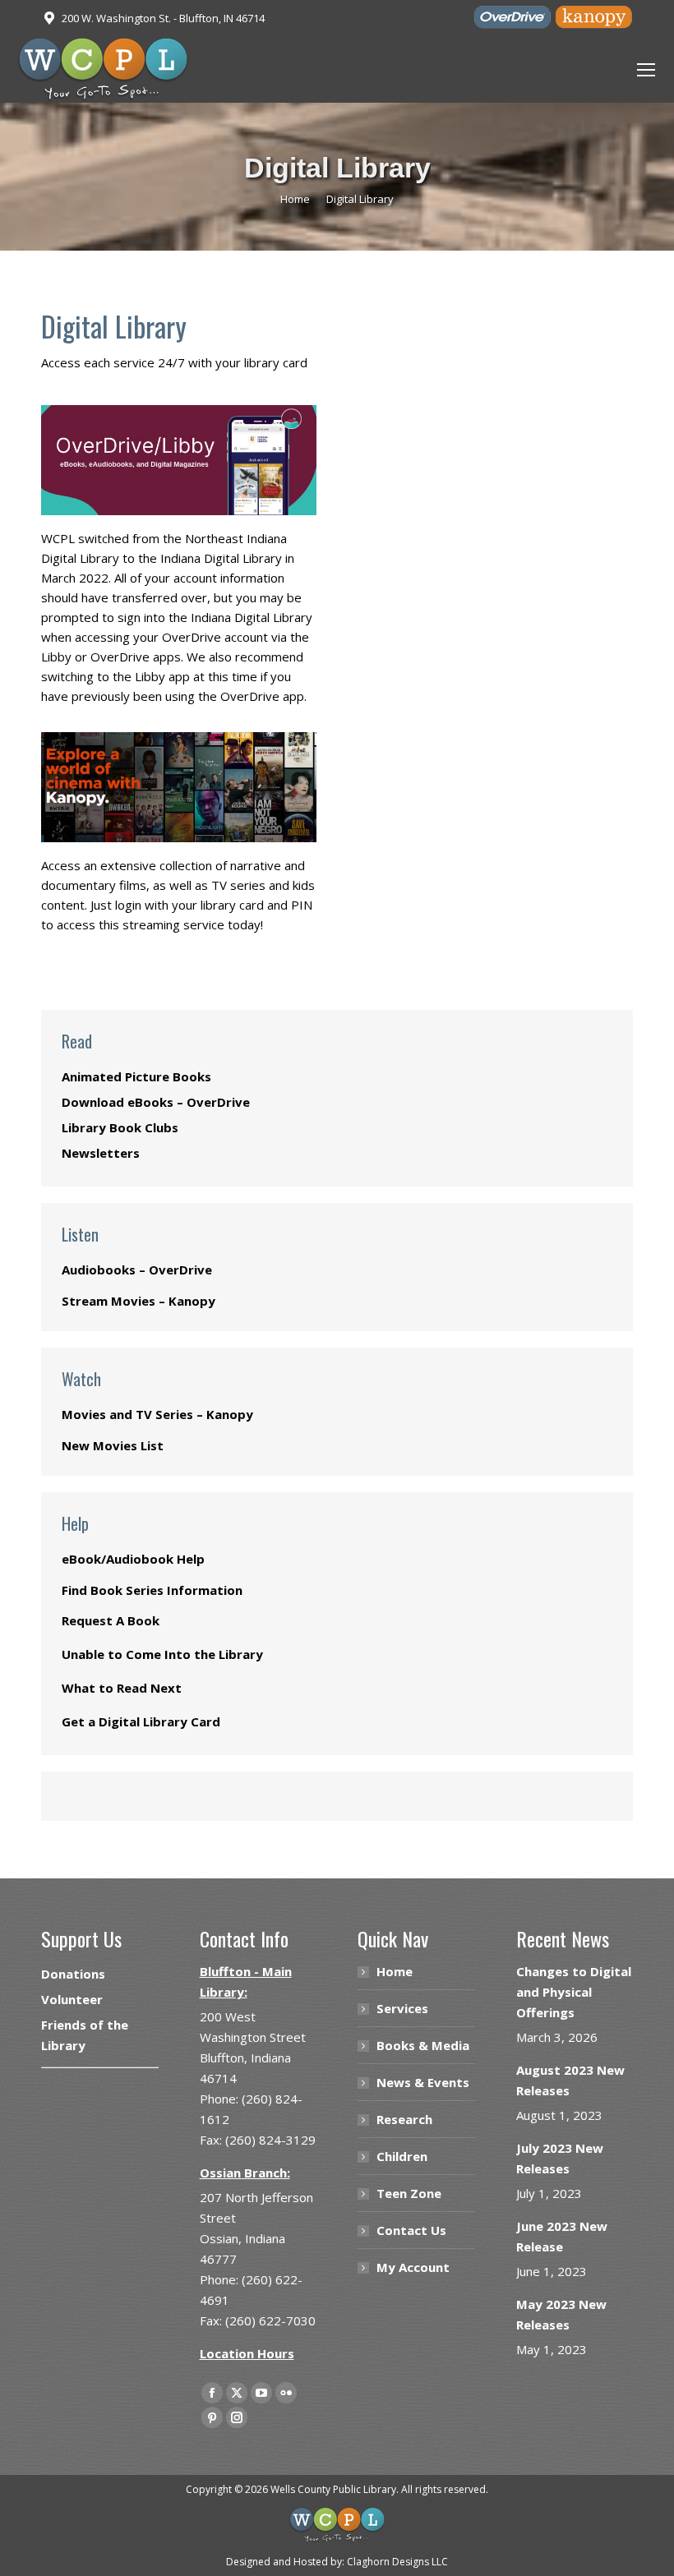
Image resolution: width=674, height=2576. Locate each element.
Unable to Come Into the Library (162, 1654)
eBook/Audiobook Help (133, 1559)
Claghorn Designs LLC (397, 2562)
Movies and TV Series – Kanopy (157, 1414)
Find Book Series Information (152, 1590)
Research (404, 2119)
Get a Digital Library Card (141, 1721)
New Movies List (113, 1445)
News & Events (423, 2082)
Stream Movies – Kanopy (138, 1301)
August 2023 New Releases (570, 2080)
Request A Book (111, 1620)
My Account (413, 2267)
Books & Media (423, 2045)
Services (402, 2008)
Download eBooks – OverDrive (156, 1102)
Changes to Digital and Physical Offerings (574, 1992)
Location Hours (247, 2353)
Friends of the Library (85, 2035)
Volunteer (72, 1999)
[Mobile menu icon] (646, 70)
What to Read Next (122, 1688)
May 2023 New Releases (561, 2314)
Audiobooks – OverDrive (137, 1270)
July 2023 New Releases (560, 2158)
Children (402, 2156)
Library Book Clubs (120, 1127)
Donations (73, 1974)
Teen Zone (409, 2193)
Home (395, 1971)
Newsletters (101, 1153)
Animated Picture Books (136, 1076)
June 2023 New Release (562, 2236)
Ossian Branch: (245, 2173)
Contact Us (411, 2230)
